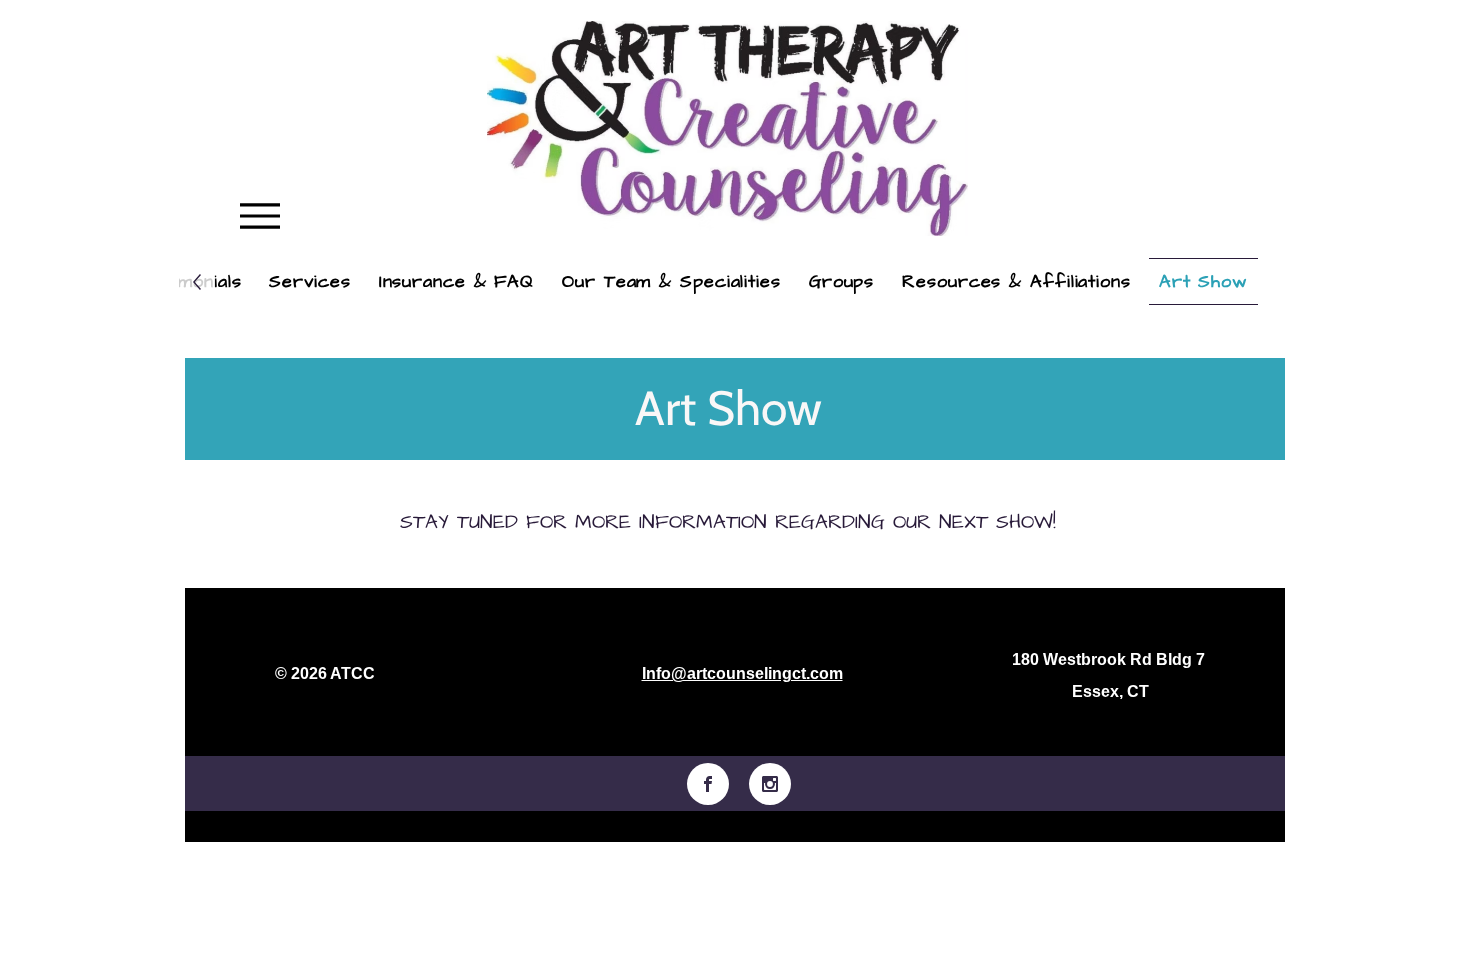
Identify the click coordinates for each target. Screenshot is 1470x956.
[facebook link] (708, 784)
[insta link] (770, 784)
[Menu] (259, 215)
